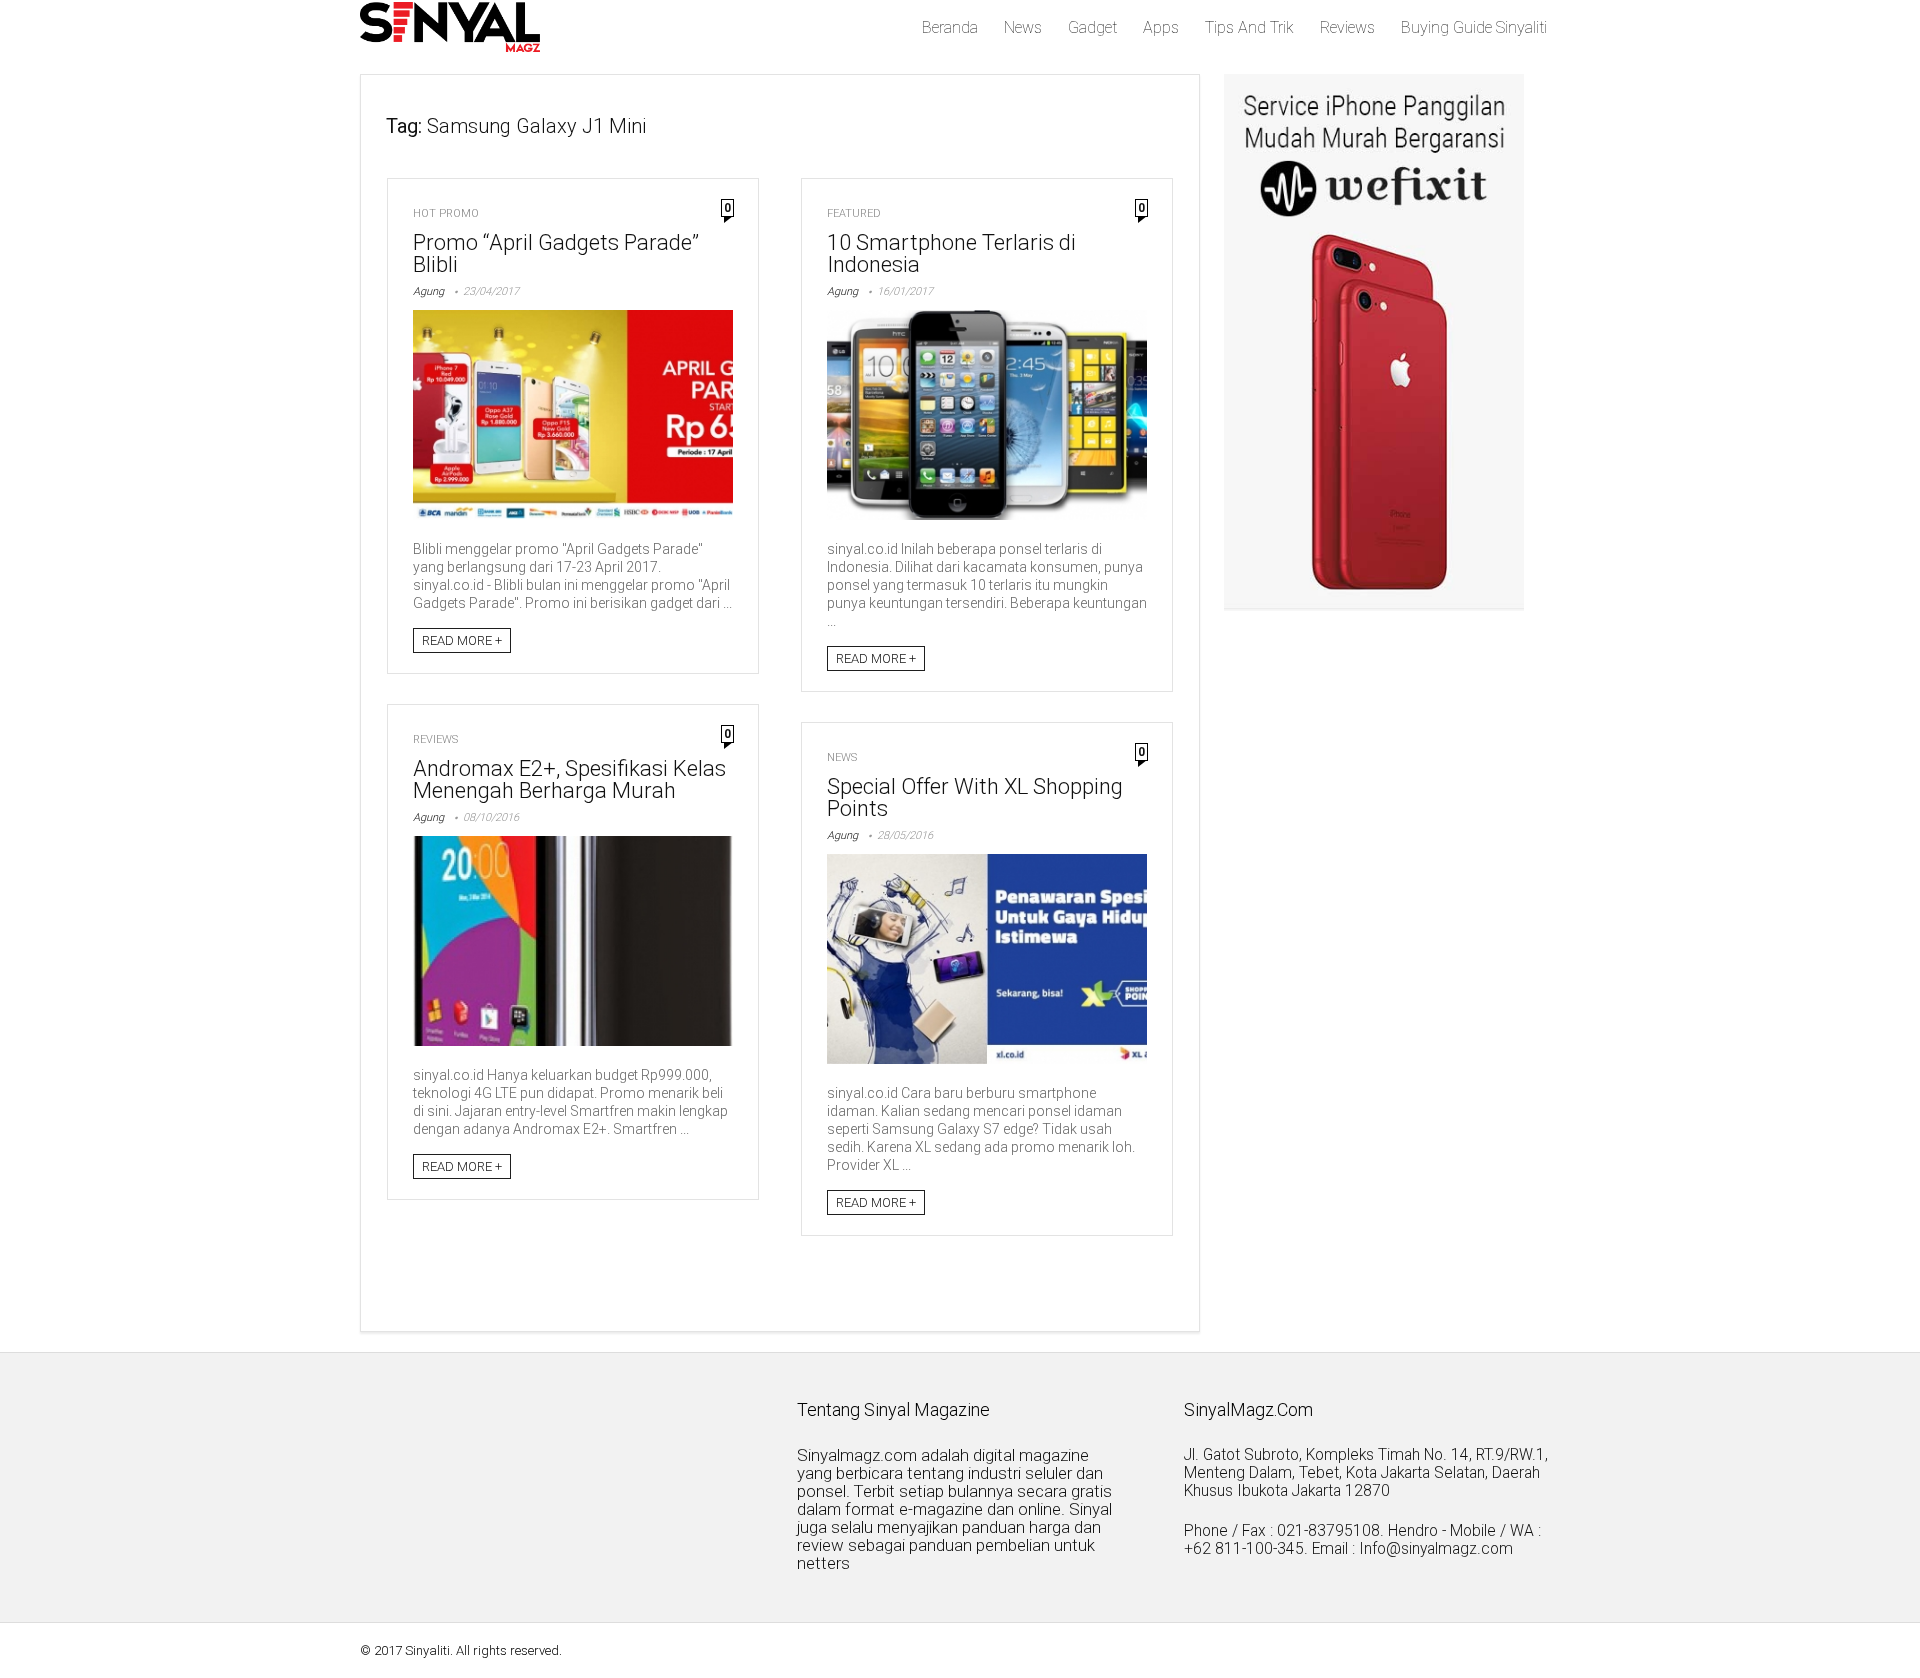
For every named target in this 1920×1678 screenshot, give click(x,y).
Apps (1161, 27)
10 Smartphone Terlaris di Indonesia (951, 253)
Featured (854, 213)
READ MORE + (462, 640)
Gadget (1092, 27)
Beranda (950, 27)
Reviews (1347, 27)
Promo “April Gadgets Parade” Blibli (556, 253)
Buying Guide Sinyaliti (1474, 27)
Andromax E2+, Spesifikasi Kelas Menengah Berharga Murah (569, 779)
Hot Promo (446, 213)
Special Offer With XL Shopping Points (975, 797)
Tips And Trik (1249, 27)
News (1023, 27)
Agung (428, 291)
